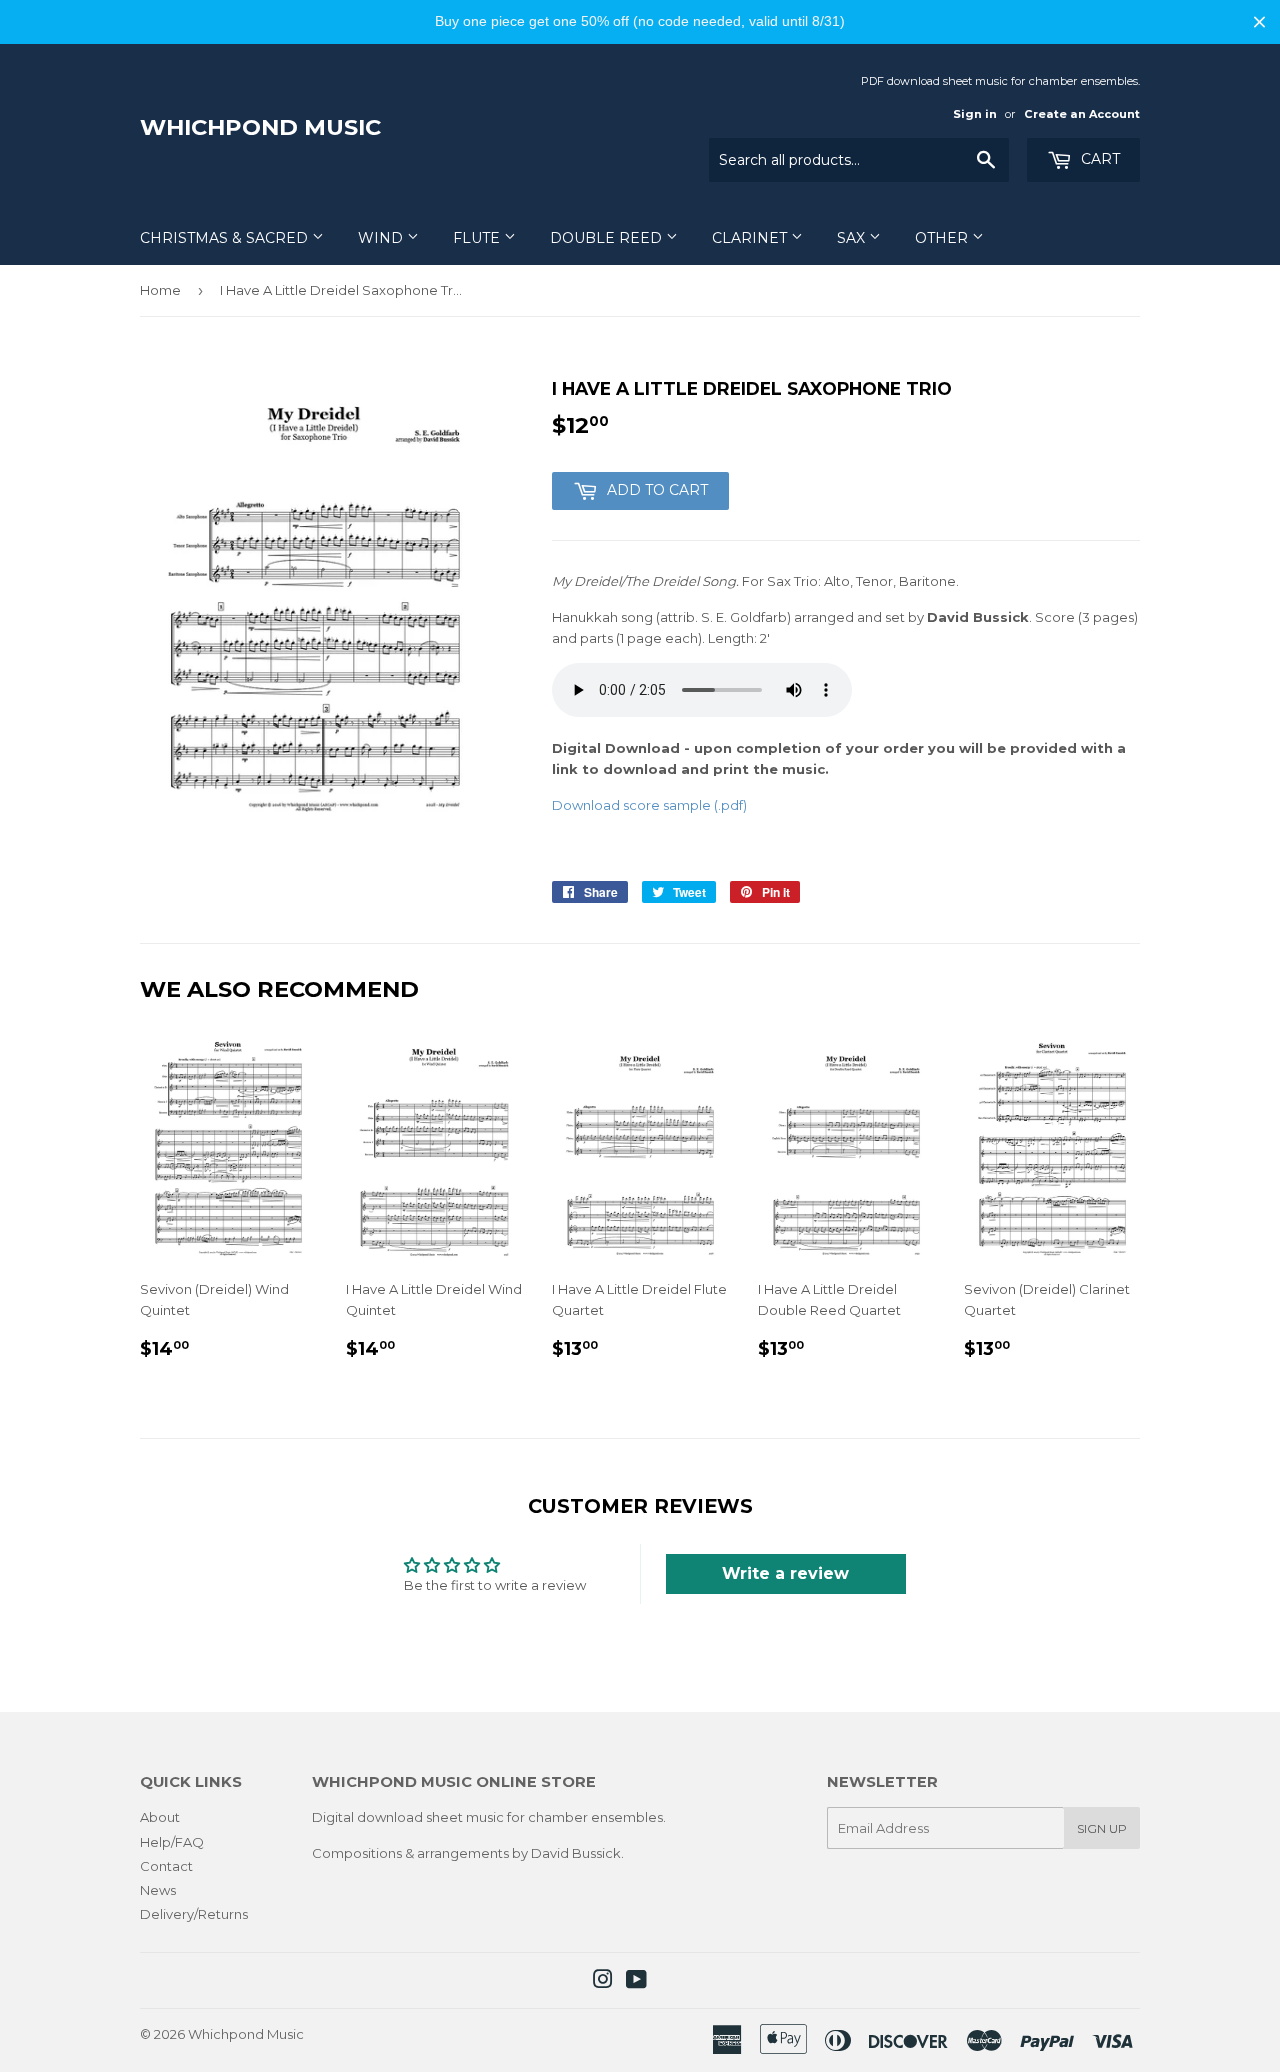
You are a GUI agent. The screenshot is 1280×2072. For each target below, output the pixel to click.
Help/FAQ (172, 1842)
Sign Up (1102, 1828)
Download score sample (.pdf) (649, 805)
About (160, 1817)
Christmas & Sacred (226, 238)
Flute (478, 238)
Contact (166, 1866)
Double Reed (608, 238)
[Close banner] (1259, 21)
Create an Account (1082, 114)
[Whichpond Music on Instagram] (603, 1982)
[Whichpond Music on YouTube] (636, 1982)
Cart (1098, 159)
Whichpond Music (260, 127)
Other (943, 238)
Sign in (975, 114)
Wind (382, 238)
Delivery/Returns (194, 1914)
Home (160, 290)
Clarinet (751, 238)
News (158, 1890)
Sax (853, 238)
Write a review (785, 1573)
